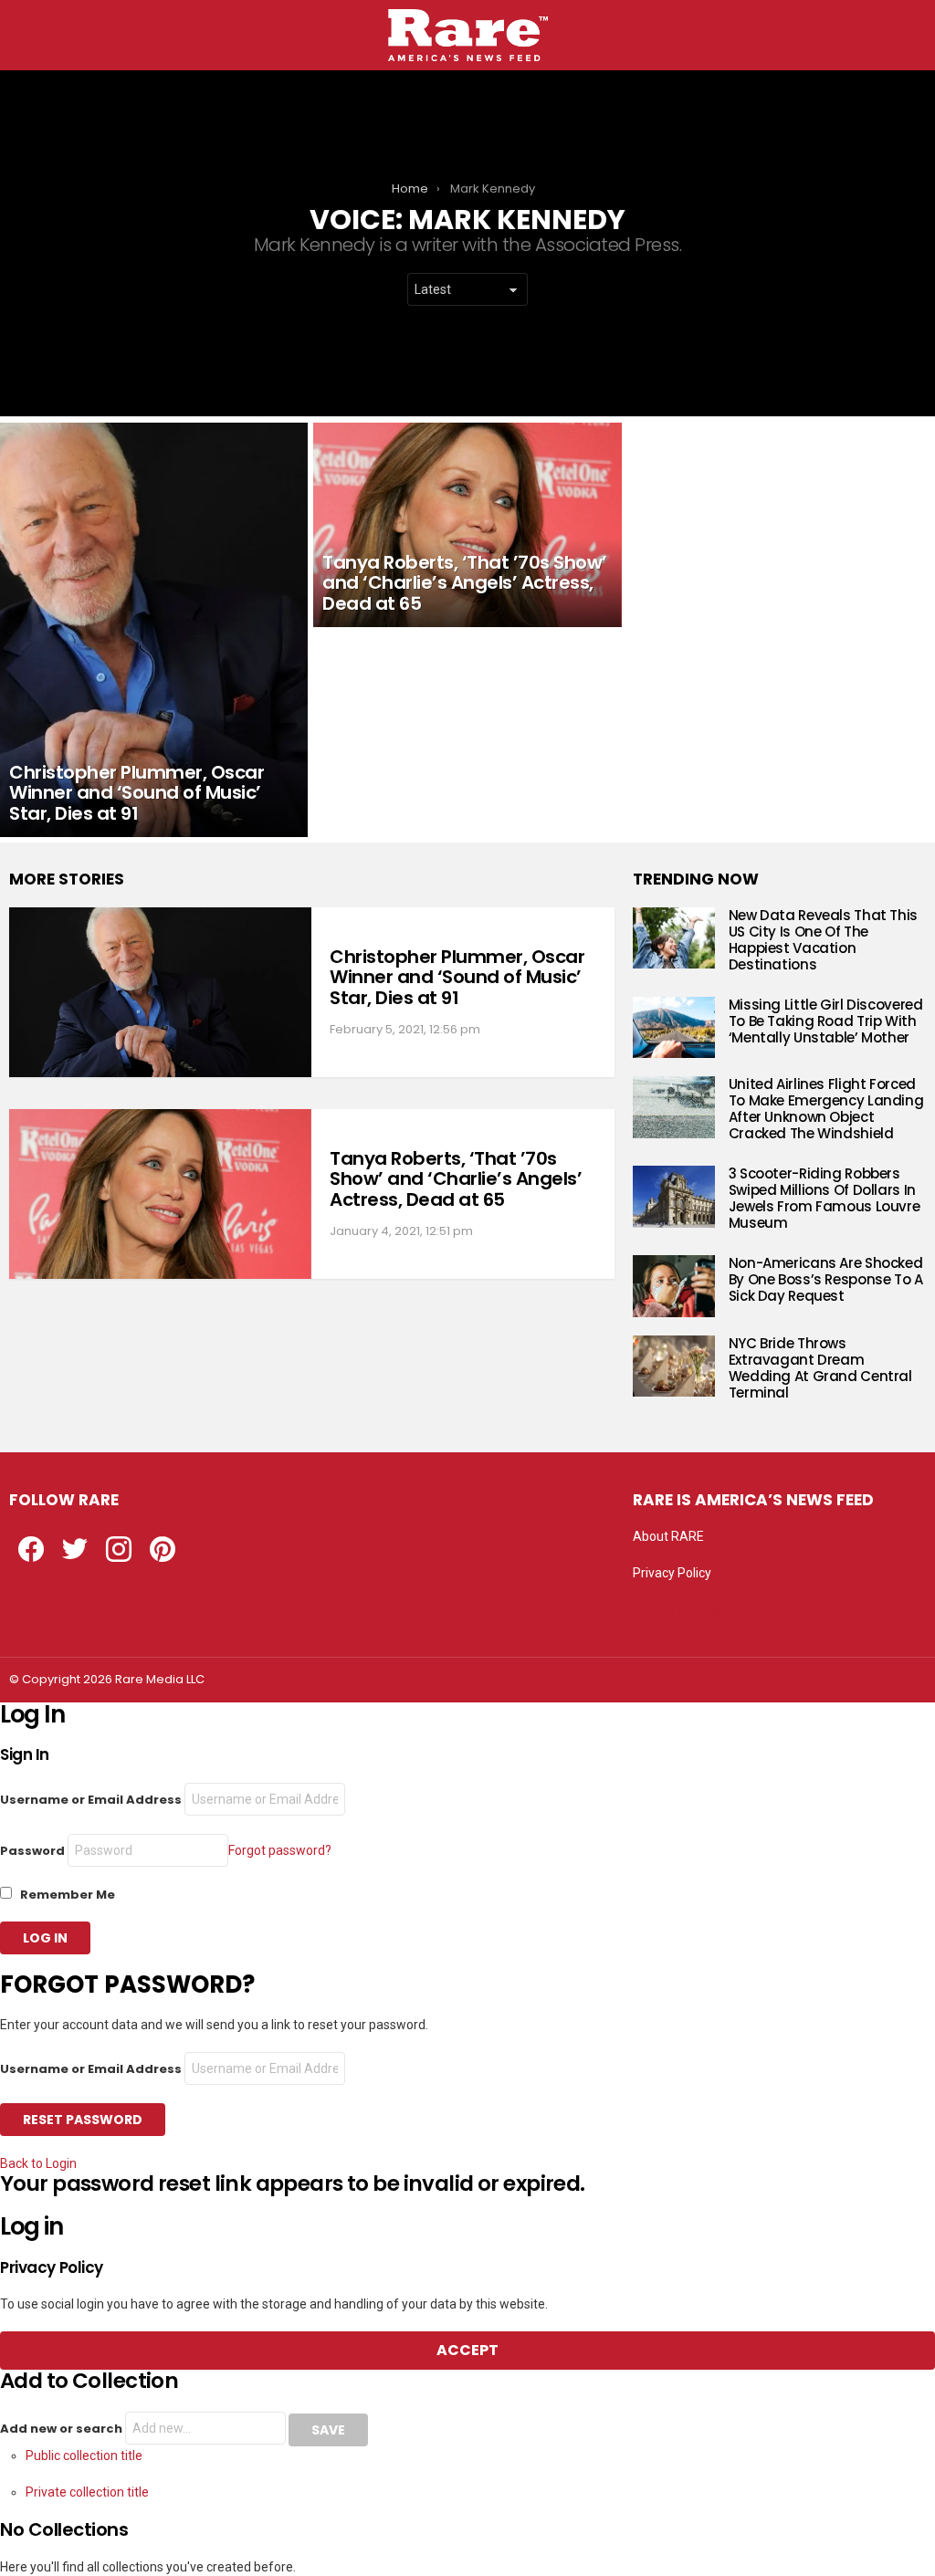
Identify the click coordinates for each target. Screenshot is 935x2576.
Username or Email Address (91, 1800)
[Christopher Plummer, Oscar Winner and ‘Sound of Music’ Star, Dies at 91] (154, 630)
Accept (467, 2350)
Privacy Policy (672, 1573)
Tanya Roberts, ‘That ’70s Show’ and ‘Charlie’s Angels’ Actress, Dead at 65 (456, 1179)
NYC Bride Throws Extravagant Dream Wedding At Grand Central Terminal (820, 1368)
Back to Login (38, 2163)
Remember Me (66, 1895)
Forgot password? (280, 1850)
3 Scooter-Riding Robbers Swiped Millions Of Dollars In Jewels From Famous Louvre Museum (825, 1198)
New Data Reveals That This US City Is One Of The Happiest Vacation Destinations (823, 940)
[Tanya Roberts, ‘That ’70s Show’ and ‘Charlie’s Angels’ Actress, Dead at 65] (467, 525)
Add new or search (63, 2429)
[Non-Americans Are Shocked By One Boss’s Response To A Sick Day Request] (674, 1286)
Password (32, 1851)
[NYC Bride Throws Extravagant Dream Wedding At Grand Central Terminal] (674, 1367)
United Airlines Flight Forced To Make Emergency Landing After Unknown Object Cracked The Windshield (826, 1109)
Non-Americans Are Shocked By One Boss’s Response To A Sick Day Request (826, 1279)
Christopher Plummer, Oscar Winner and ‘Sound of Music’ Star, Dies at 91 (457, 977)
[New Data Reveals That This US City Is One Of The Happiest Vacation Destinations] (674, 938)
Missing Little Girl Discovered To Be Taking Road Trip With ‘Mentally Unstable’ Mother (826, 1021)
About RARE (668, 1536)
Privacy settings (678, 1609)
